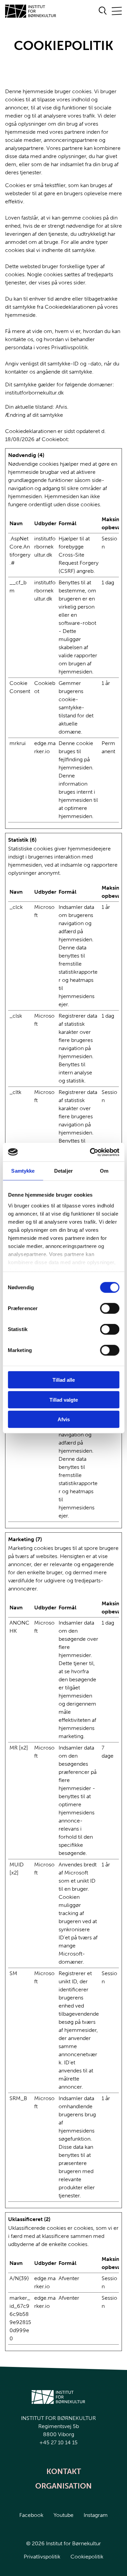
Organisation (63, 2486)
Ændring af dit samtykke (34, 415)
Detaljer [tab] (63, 1171)
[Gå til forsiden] (31, 11)
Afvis (64, 1419)
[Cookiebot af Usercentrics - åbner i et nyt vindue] (90, 1152)
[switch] (104, 1307)
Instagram (96, 2515)
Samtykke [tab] (23, 1171)
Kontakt (64, 2471)
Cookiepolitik (87, 2557)
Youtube (63, 2515)
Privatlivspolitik (42, 2557)
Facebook (31, 2515)
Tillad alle (64, 1380)
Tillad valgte (64, 1399)
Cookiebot (55, 439)
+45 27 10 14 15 (58, 2442)
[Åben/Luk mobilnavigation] (117, 11)
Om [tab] (104, 1171)
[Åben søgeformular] (103, 11)
